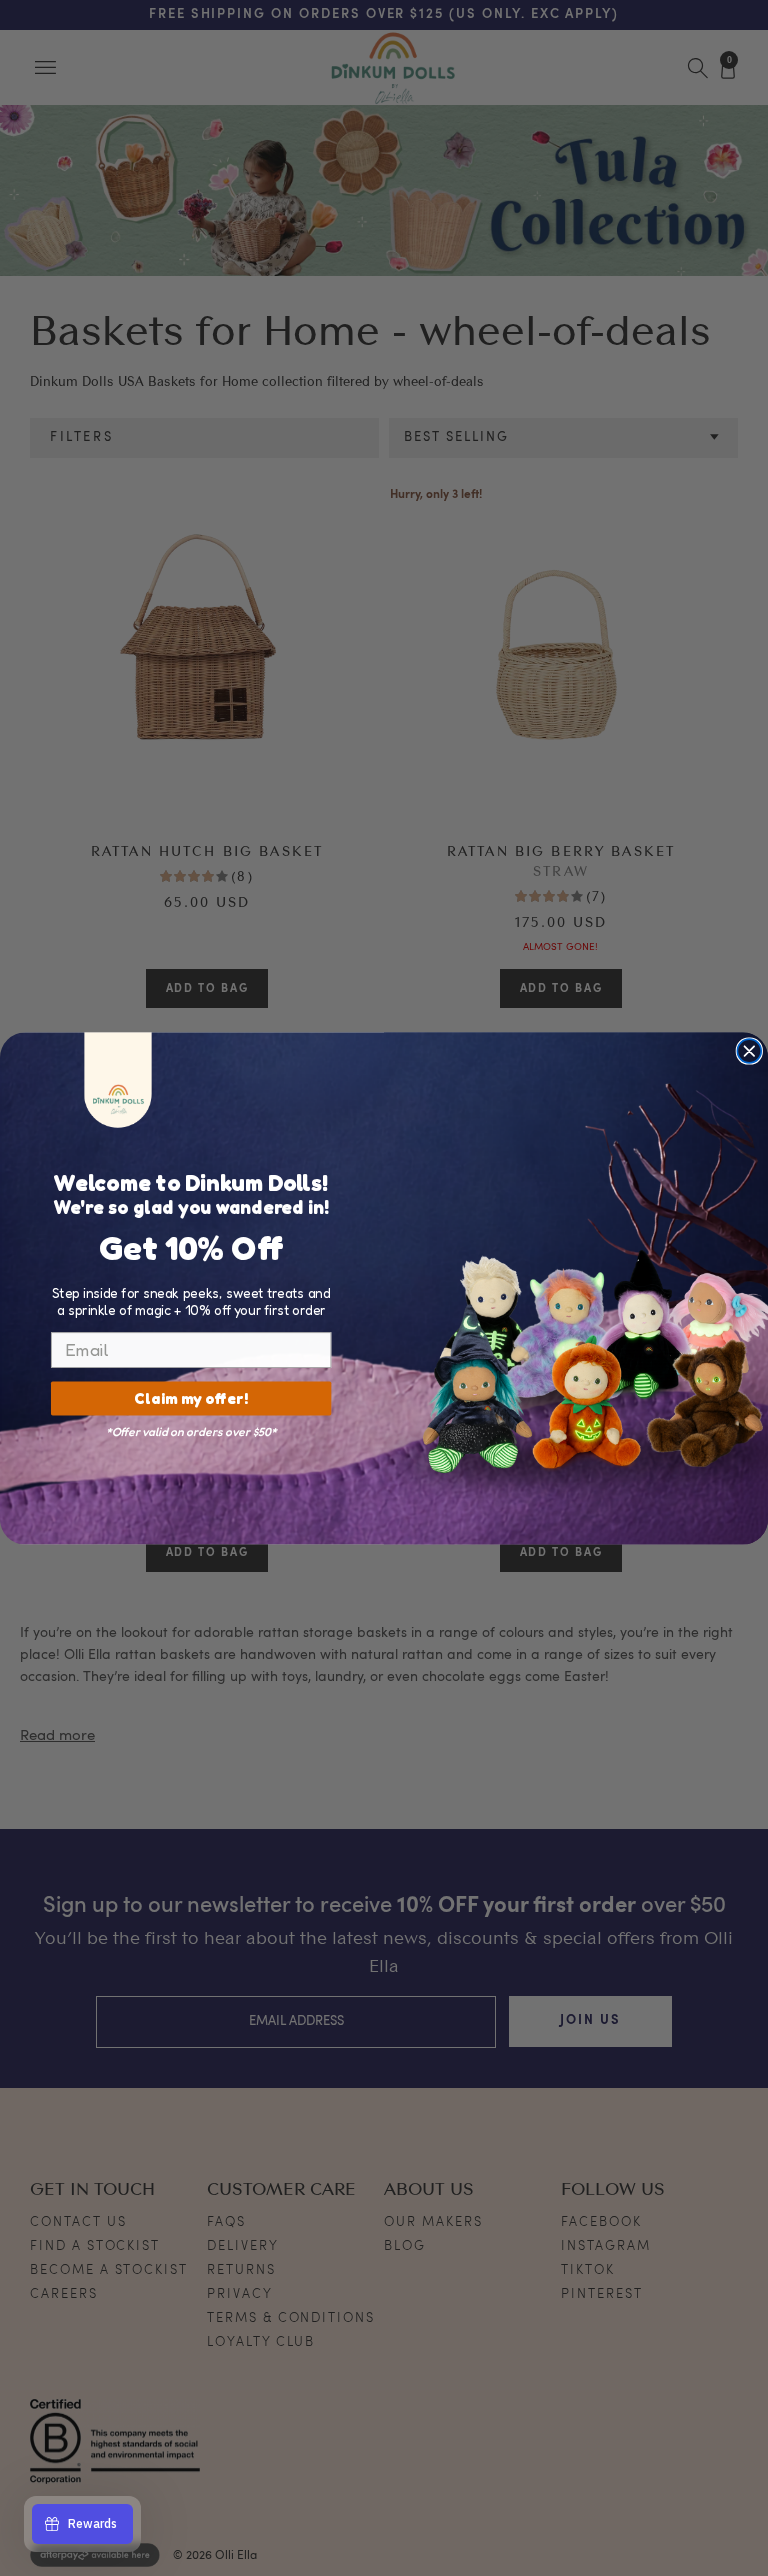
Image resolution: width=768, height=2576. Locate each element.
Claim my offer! (191, 1398)
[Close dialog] (749, 1051)
